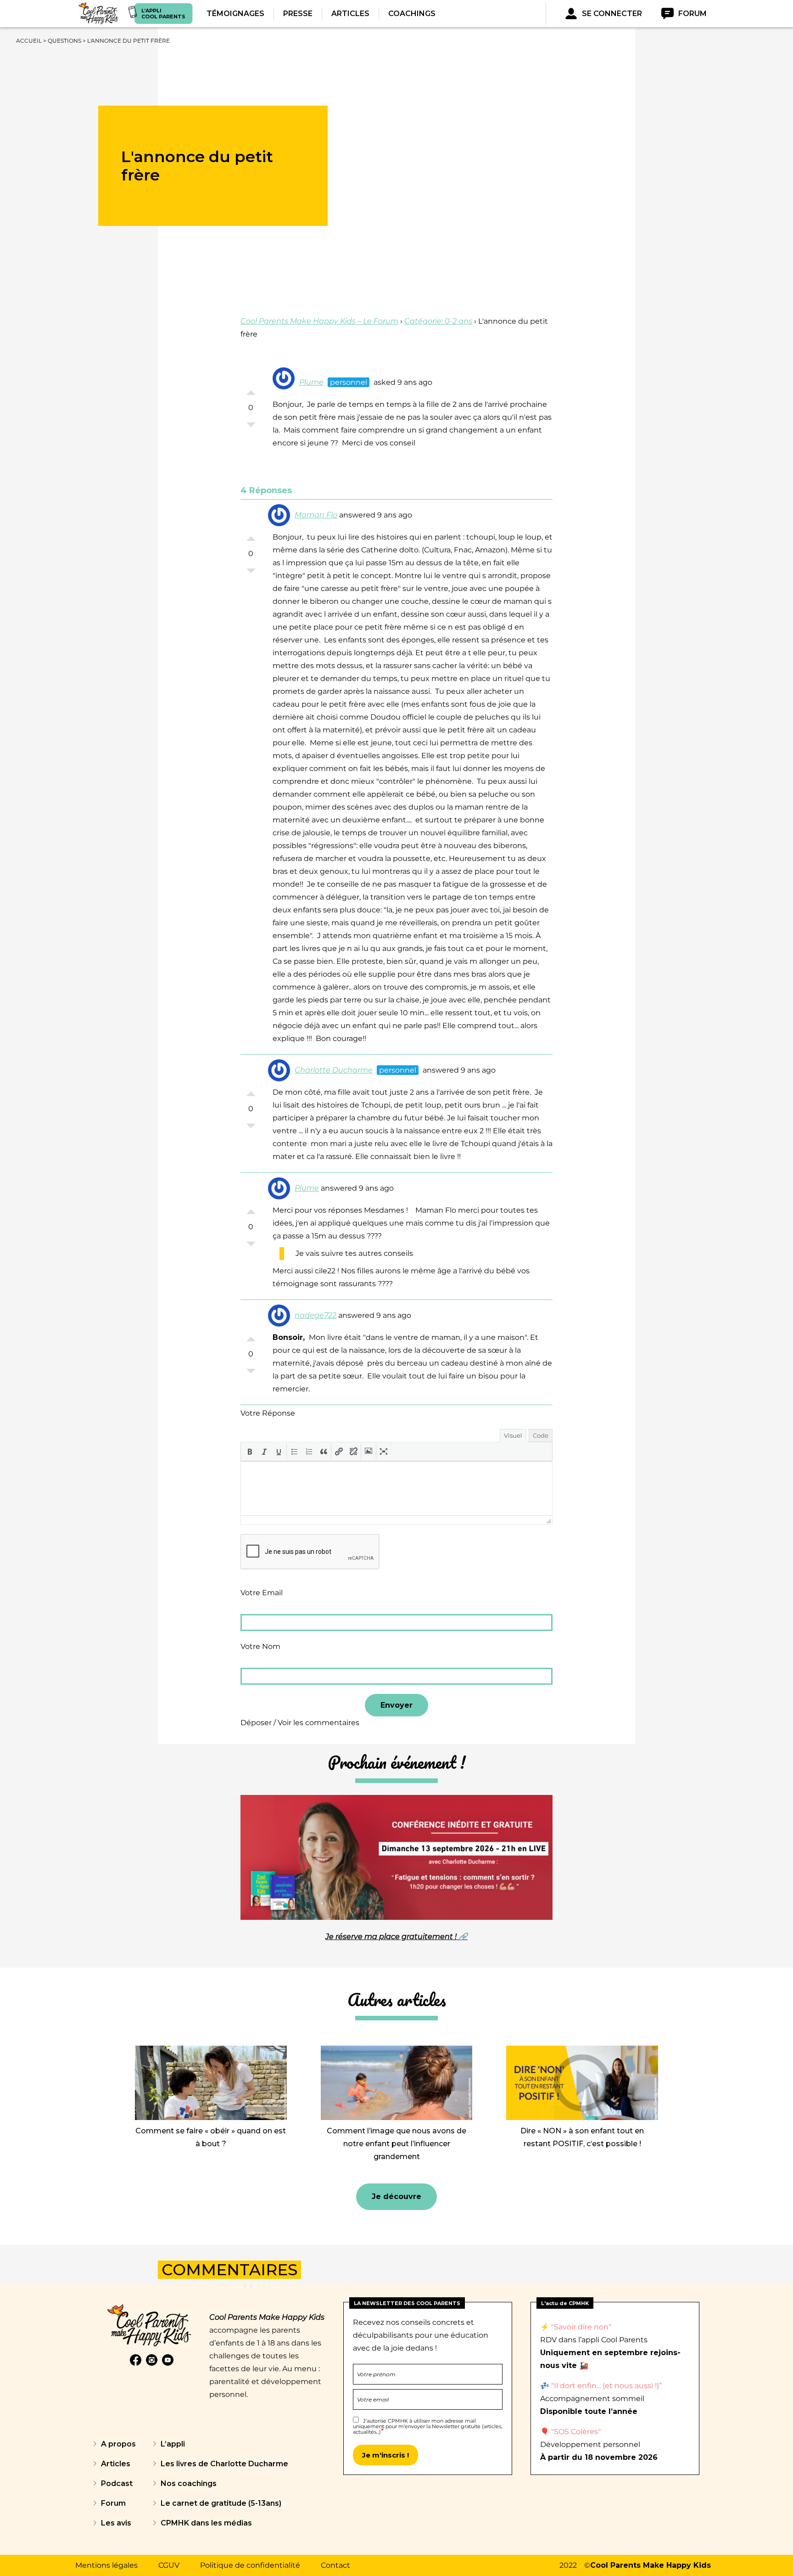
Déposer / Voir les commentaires (300, 1723)
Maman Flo (316, 515)
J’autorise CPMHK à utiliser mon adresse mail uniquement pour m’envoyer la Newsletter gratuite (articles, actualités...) (427, 2426)
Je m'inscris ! (385, 2455)
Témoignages (235, 14)
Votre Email (262, 1593)
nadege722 (316, 1315)
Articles (350, 14)
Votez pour (251, 390)
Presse (298, 14)
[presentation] (250, 1451)
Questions (64, 41)
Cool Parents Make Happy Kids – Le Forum (319, 321)
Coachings (412, 14)
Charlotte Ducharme (334, 1070)
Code (541, 1435)
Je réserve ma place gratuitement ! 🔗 (396, 1937)
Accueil (29, 41)
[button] (250, 1451)
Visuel (513, 1435)
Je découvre (396, 2196)
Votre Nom (260, 1646)
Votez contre (251, 427)
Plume (311, 382)
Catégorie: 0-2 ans (438, 321)
